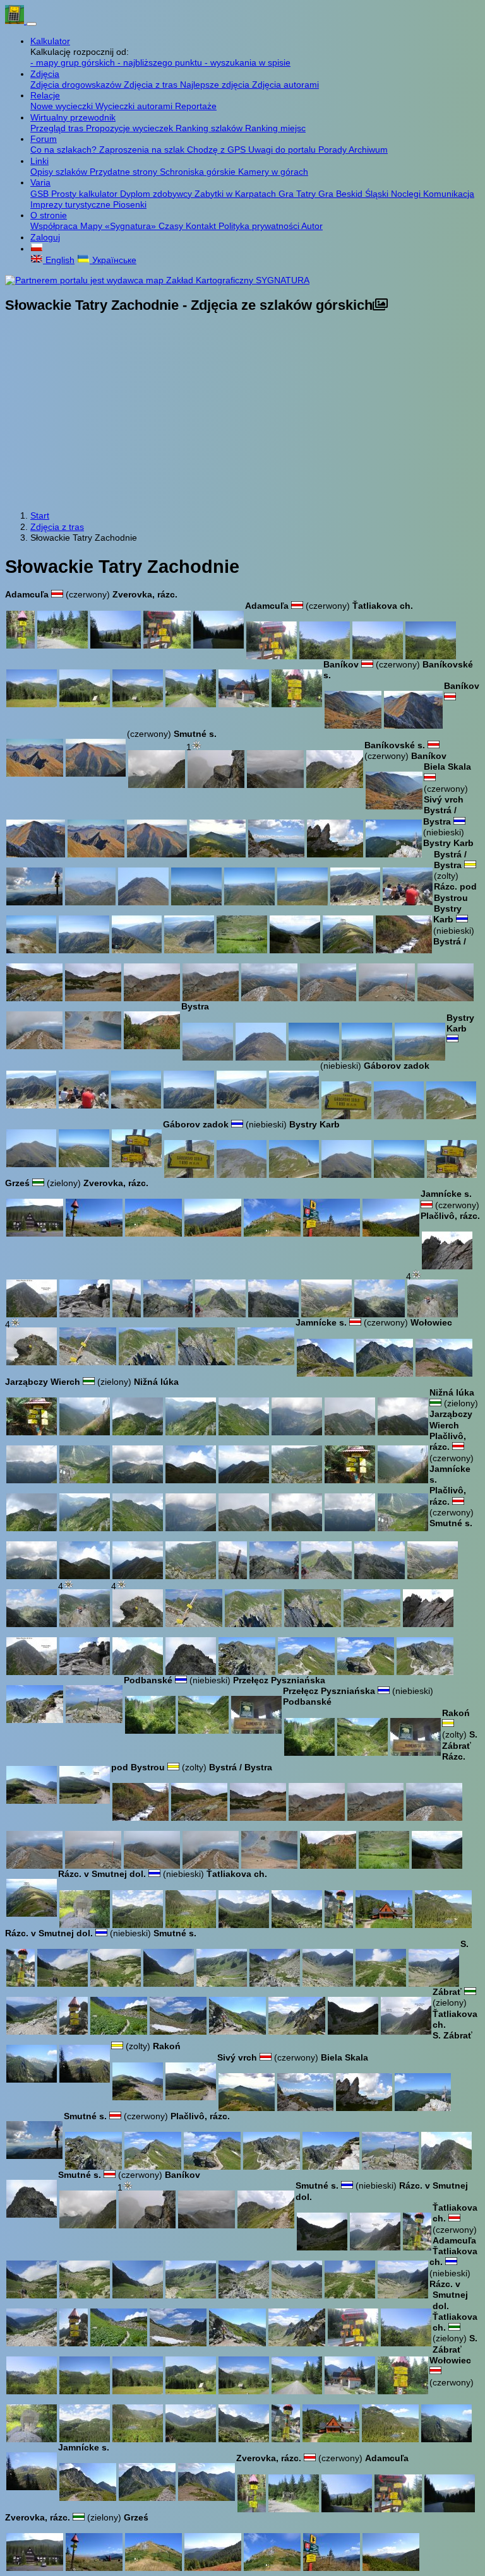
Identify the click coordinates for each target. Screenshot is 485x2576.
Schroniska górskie (199, 172)
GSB (41, 194)
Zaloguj (45, 237)
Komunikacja (449, 194)
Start (40, 515)
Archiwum (368, 150)
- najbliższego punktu (161, 62)
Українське (113, 260)
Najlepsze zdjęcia (216, 85)
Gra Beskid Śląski (355, 194)
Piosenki (130, 204)
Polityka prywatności (260, 226)
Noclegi (407, 194)
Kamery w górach (273, 172)
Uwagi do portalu (283, 150)
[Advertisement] (242, 413)
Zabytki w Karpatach (237, 194)
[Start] (16, 21)
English (59, 260)
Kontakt (202, 226)
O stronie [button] (49, 215)
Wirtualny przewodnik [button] (73, 117)
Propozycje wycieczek (131, 128)
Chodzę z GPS (218, 150)
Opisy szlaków (60, 172)
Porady (333, 150)
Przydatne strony (125, 172)
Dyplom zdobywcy (157, 194)
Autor (312, 226)
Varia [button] (40, 182)
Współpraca (55, 226)
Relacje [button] (45, 95)
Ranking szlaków (210, 128)
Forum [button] (44, 139)
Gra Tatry (298, 194)
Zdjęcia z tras (152, 85)
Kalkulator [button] (50, 41)
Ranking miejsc (275, 128)
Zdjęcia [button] (45, 74)
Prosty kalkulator (86, 194)
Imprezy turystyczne (72, 204)
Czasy (172, 226)
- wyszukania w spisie (248, 62)
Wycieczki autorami (135, 106)
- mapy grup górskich (74, 62)
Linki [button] (39, 161)
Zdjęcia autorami (285, 85)
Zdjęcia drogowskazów (77, 85)
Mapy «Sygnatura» (119, 226)
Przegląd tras (58, 128)
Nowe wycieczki (63, 106)
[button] (37, 249)
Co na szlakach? (65, 150)
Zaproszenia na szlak (143, 150)
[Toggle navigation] (32, 24)
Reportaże (196, 106)
